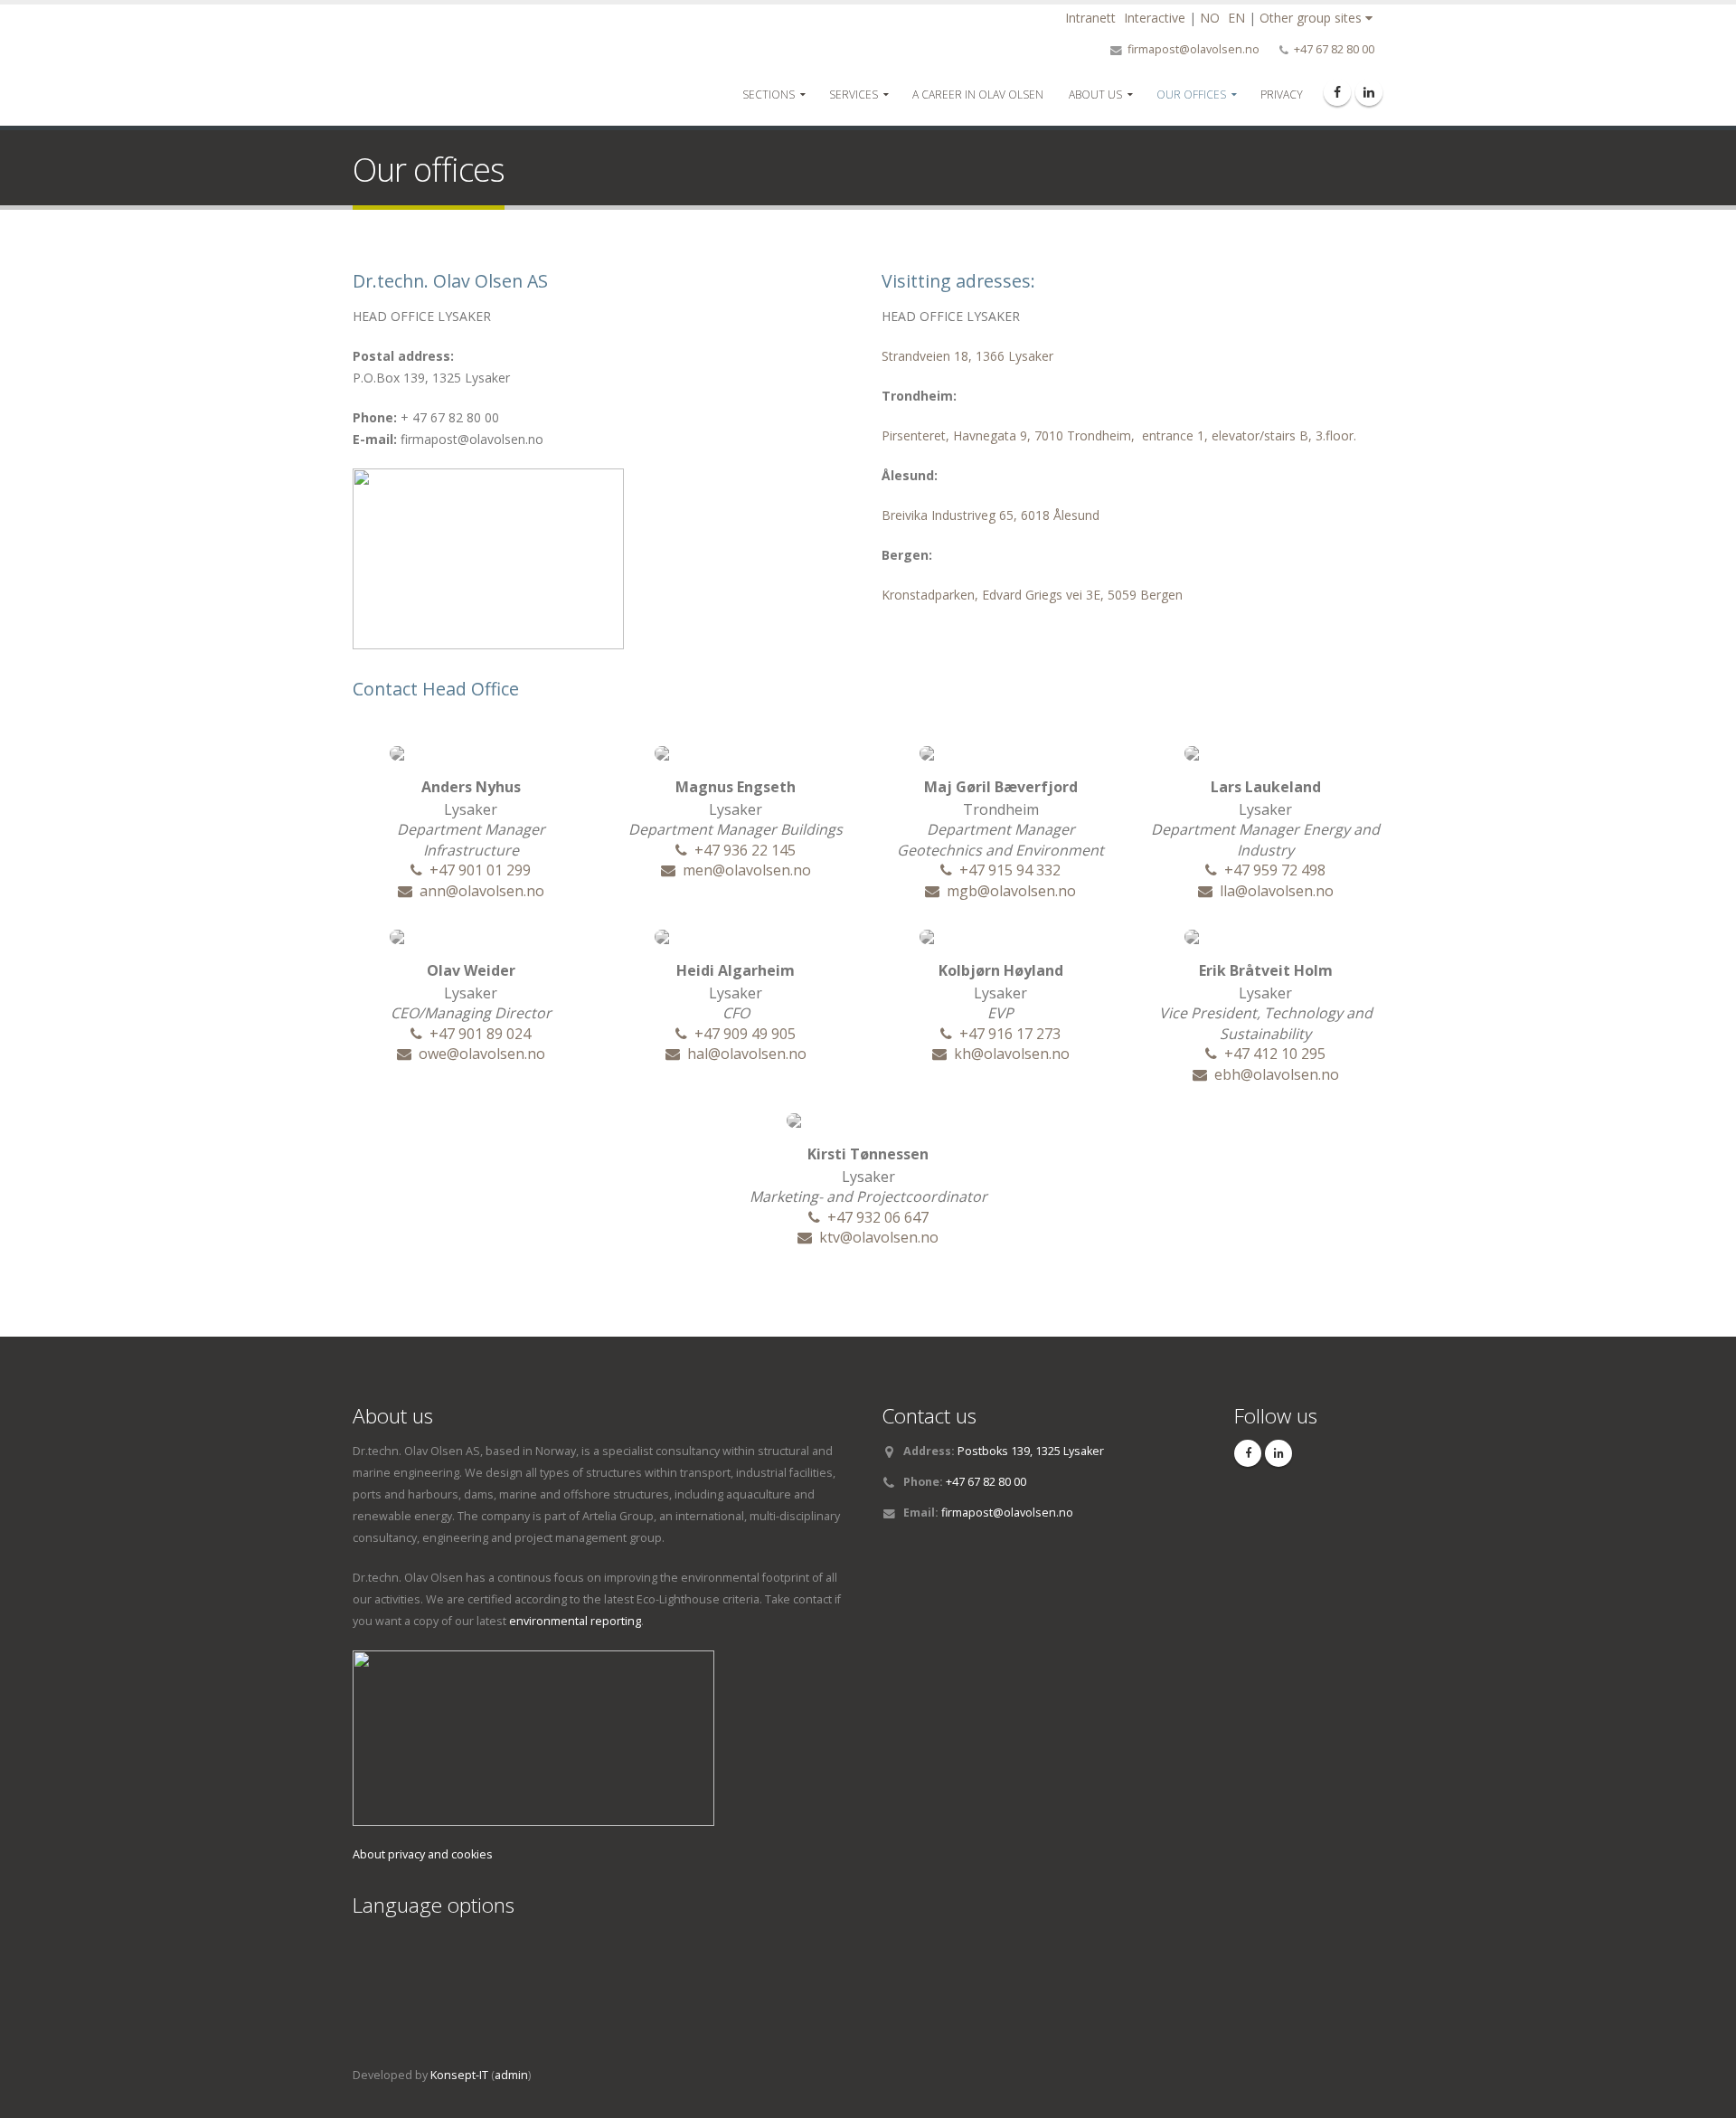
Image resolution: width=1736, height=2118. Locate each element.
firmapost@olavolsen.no (1193, 49)
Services (854, 95)
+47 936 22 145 (745, 850)
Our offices (1191, 95)
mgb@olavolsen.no (1011, 891)
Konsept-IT (459, 2075)
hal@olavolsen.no (747, 1054)
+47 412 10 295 (1275, 1054)
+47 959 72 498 (1275, 870)
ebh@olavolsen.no (1277, 1074)
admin (511, 2075)
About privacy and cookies (423, 1854)
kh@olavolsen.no (1012, 1054)
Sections (769, 95)
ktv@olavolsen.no (879, 1237)
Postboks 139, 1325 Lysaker (1031, 1451)
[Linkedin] (1369, 92)
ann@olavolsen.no (482, 891)
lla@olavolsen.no (1277, 891)
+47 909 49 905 (745, 1034)
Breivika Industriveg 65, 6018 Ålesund (991, 515)
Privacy (1282, 95)
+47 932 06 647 (878, 1217)
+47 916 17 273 (1010, 1034)
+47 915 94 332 (1010, 870)
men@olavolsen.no (747, 870)
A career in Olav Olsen (978, 95)
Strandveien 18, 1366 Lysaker (967, 356)
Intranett (1090, 18)
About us (1095, 95)
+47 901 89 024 (480, 1034)
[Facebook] (1337, 92)
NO (1210, 18)
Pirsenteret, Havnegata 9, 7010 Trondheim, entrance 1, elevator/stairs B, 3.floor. (1119, 435)
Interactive (1155, 18)
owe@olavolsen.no (482, 1054)
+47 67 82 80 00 (1334, 49)
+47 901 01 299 (480, 870)
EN (1236, 18)
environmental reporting (575, 1621)
